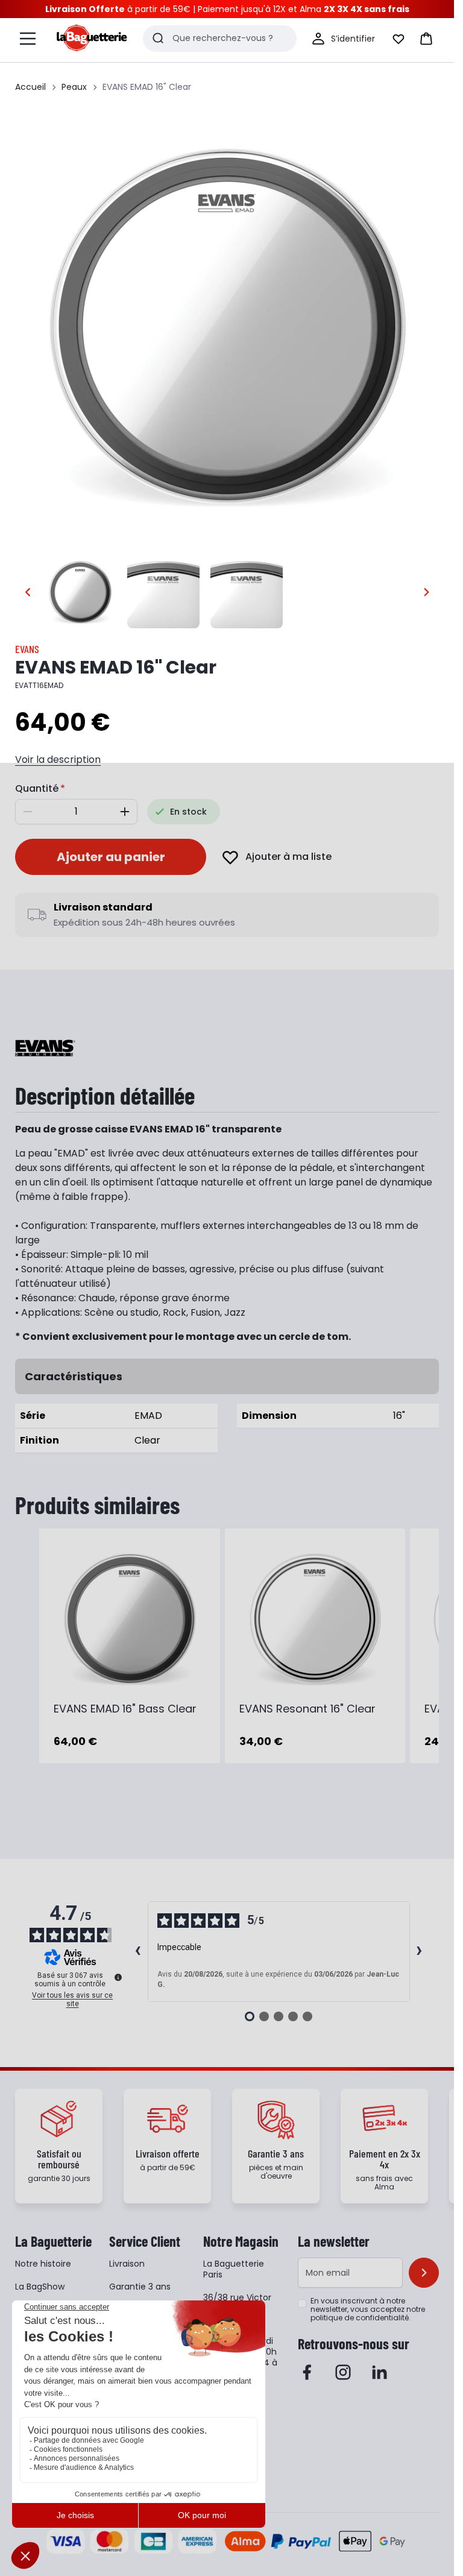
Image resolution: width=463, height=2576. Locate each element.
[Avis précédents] (138, 1952)
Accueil (30, 87)
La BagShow (40, 2287)
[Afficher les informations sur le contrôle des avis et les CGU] (118, 1977)
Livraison (127, 2264)
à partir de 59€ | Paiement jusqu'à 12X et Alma (227, 9)
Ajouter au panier (111, 857)
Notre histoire (43, 2264)
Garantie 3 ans (140, 2287)
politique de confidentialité (360, 2318)
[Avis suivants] (420, 1952)
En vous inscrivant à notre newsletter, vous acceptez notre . (368, 2309)
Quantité (37, 788)
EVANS (27, 649)
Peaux (74, 87)
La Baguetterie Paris (234, 2269)
